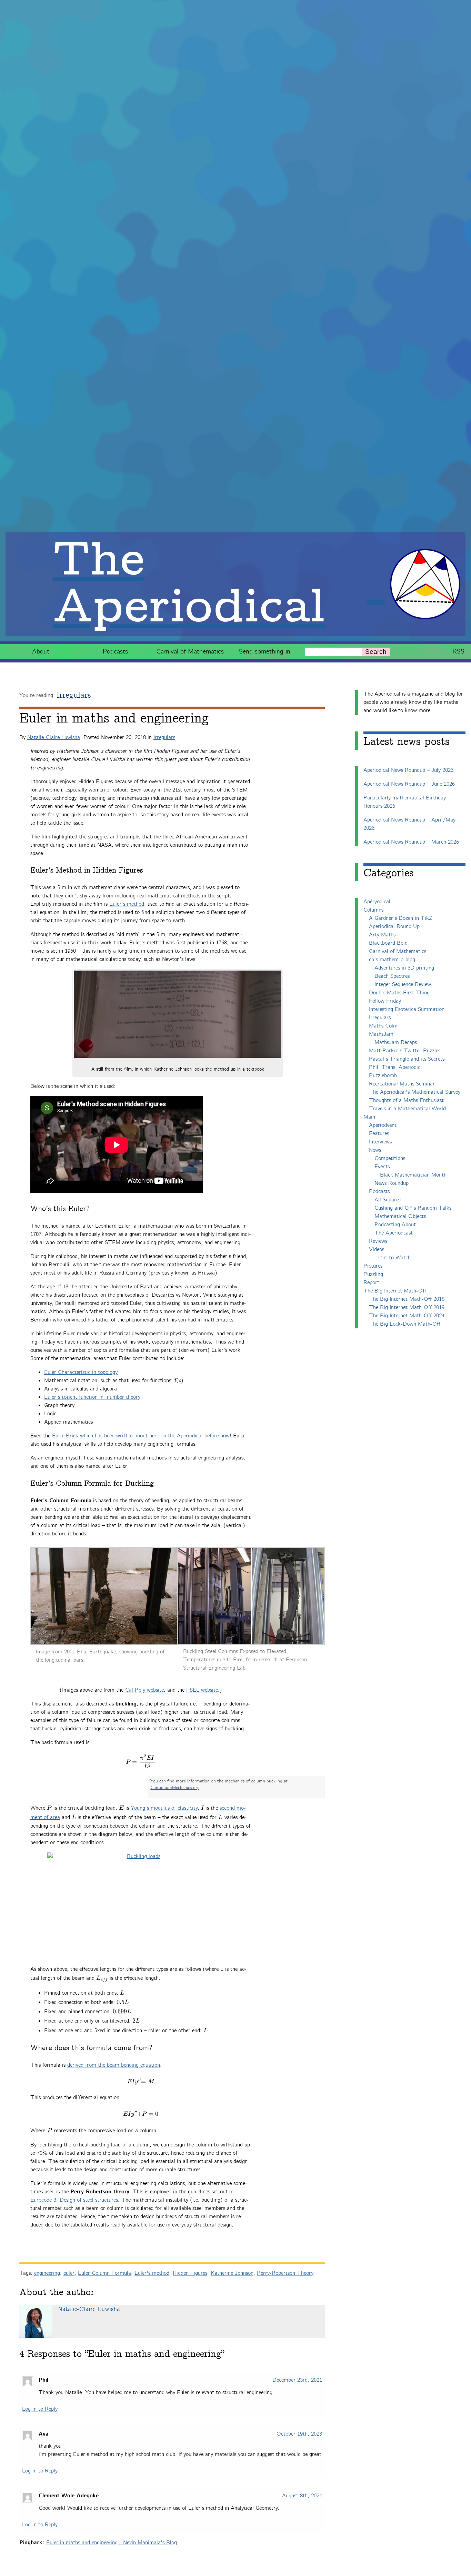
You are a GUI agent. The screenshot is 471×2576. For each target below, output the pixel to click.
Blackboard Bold (388, 943)
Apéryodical (377, 902)
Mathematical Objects (400, 1216)
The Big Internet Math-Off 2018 (407, 1299)
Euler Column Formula (104, 2273)
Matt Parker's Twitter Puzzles (405, 1051)
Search (376, 652)
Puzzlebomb (383, 1076)
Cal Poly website (144, 1690)
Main (369, 1117)
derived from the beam (94, 2065)
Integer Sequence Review (403, 985)
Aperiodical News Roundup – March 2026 (411, 842)
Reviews (378, 1241)
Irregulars (74, 695)
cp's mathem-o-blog (392, 960)
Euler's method (152, 2273)
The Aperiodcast (394, 1233)
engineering (47, 2273)
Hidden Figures (190, 2273)
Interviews (380, 1142)
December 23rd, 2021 (297, 2380)
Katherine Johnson (232, 2273)
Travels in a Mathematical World (407, 1109)
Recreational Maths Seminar (402, 1084)
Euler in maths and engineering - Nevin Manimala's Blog (112, 2543)
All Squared (388, 1200)
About (41, 652)
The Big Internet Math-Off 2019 (407, 1307)
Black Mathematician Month (413, 1175)
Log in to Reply (40, 2409)
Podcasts (115, 652)
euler (69, 2273)
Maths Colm (383, 1026)
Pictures (373, 1266)
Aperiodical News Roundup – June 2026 (409, 784)
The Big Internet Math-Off (395, 1291)
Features (379, 1134)
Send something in (265, 652)
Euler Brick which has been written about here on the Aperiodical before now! (142, 1436)
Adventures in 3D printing (404, 968)
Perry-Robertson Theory (285, 2273)
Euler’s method (127, 904)
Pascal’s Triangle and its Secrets (407, 1059)
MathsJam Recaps (396, 1043)
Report (371, 1283)
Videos (377, 1250)
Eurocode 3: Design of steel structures (74, 2200)
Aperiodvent (383, 1125)
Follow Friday (385, 1001)
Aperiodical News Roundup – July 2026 (408, 770)
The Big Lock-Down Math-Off (405, 1324)
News (375, 1150)
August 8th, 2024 (302, 2496)
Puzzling (373, 1274)
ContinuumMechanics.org (175, 1788)
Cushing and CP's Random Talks (413, 1208)
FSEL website (202, 1690)
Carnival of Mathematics (190, 652)
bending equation (141, 2065)
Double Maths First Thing (399, 993)
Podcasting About (395, 1225)
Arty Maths (382, 935)
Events (382, 1167)
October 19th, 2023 (299, 2434)
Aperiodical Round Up (394, 927)
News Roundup (392, 1183)
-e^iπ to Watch (393, 1258)
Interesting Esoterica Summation (407, 1009)
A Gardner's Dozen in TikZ (401, 918)
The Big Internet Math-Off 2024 (407, 1316)
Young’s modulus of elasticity (164, 1808)
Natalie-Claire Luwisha (54, 738)
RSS (458, 652)
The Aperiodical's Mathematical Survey (415, 1092)
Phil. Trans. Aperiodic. (395, 1067)
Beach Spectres (392, 976)
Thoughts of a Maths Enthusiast (406, 1100)
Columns (373, 910)
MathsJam (381, 1034)
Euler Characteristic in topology (81, 1372)
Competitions (390, 1158)
